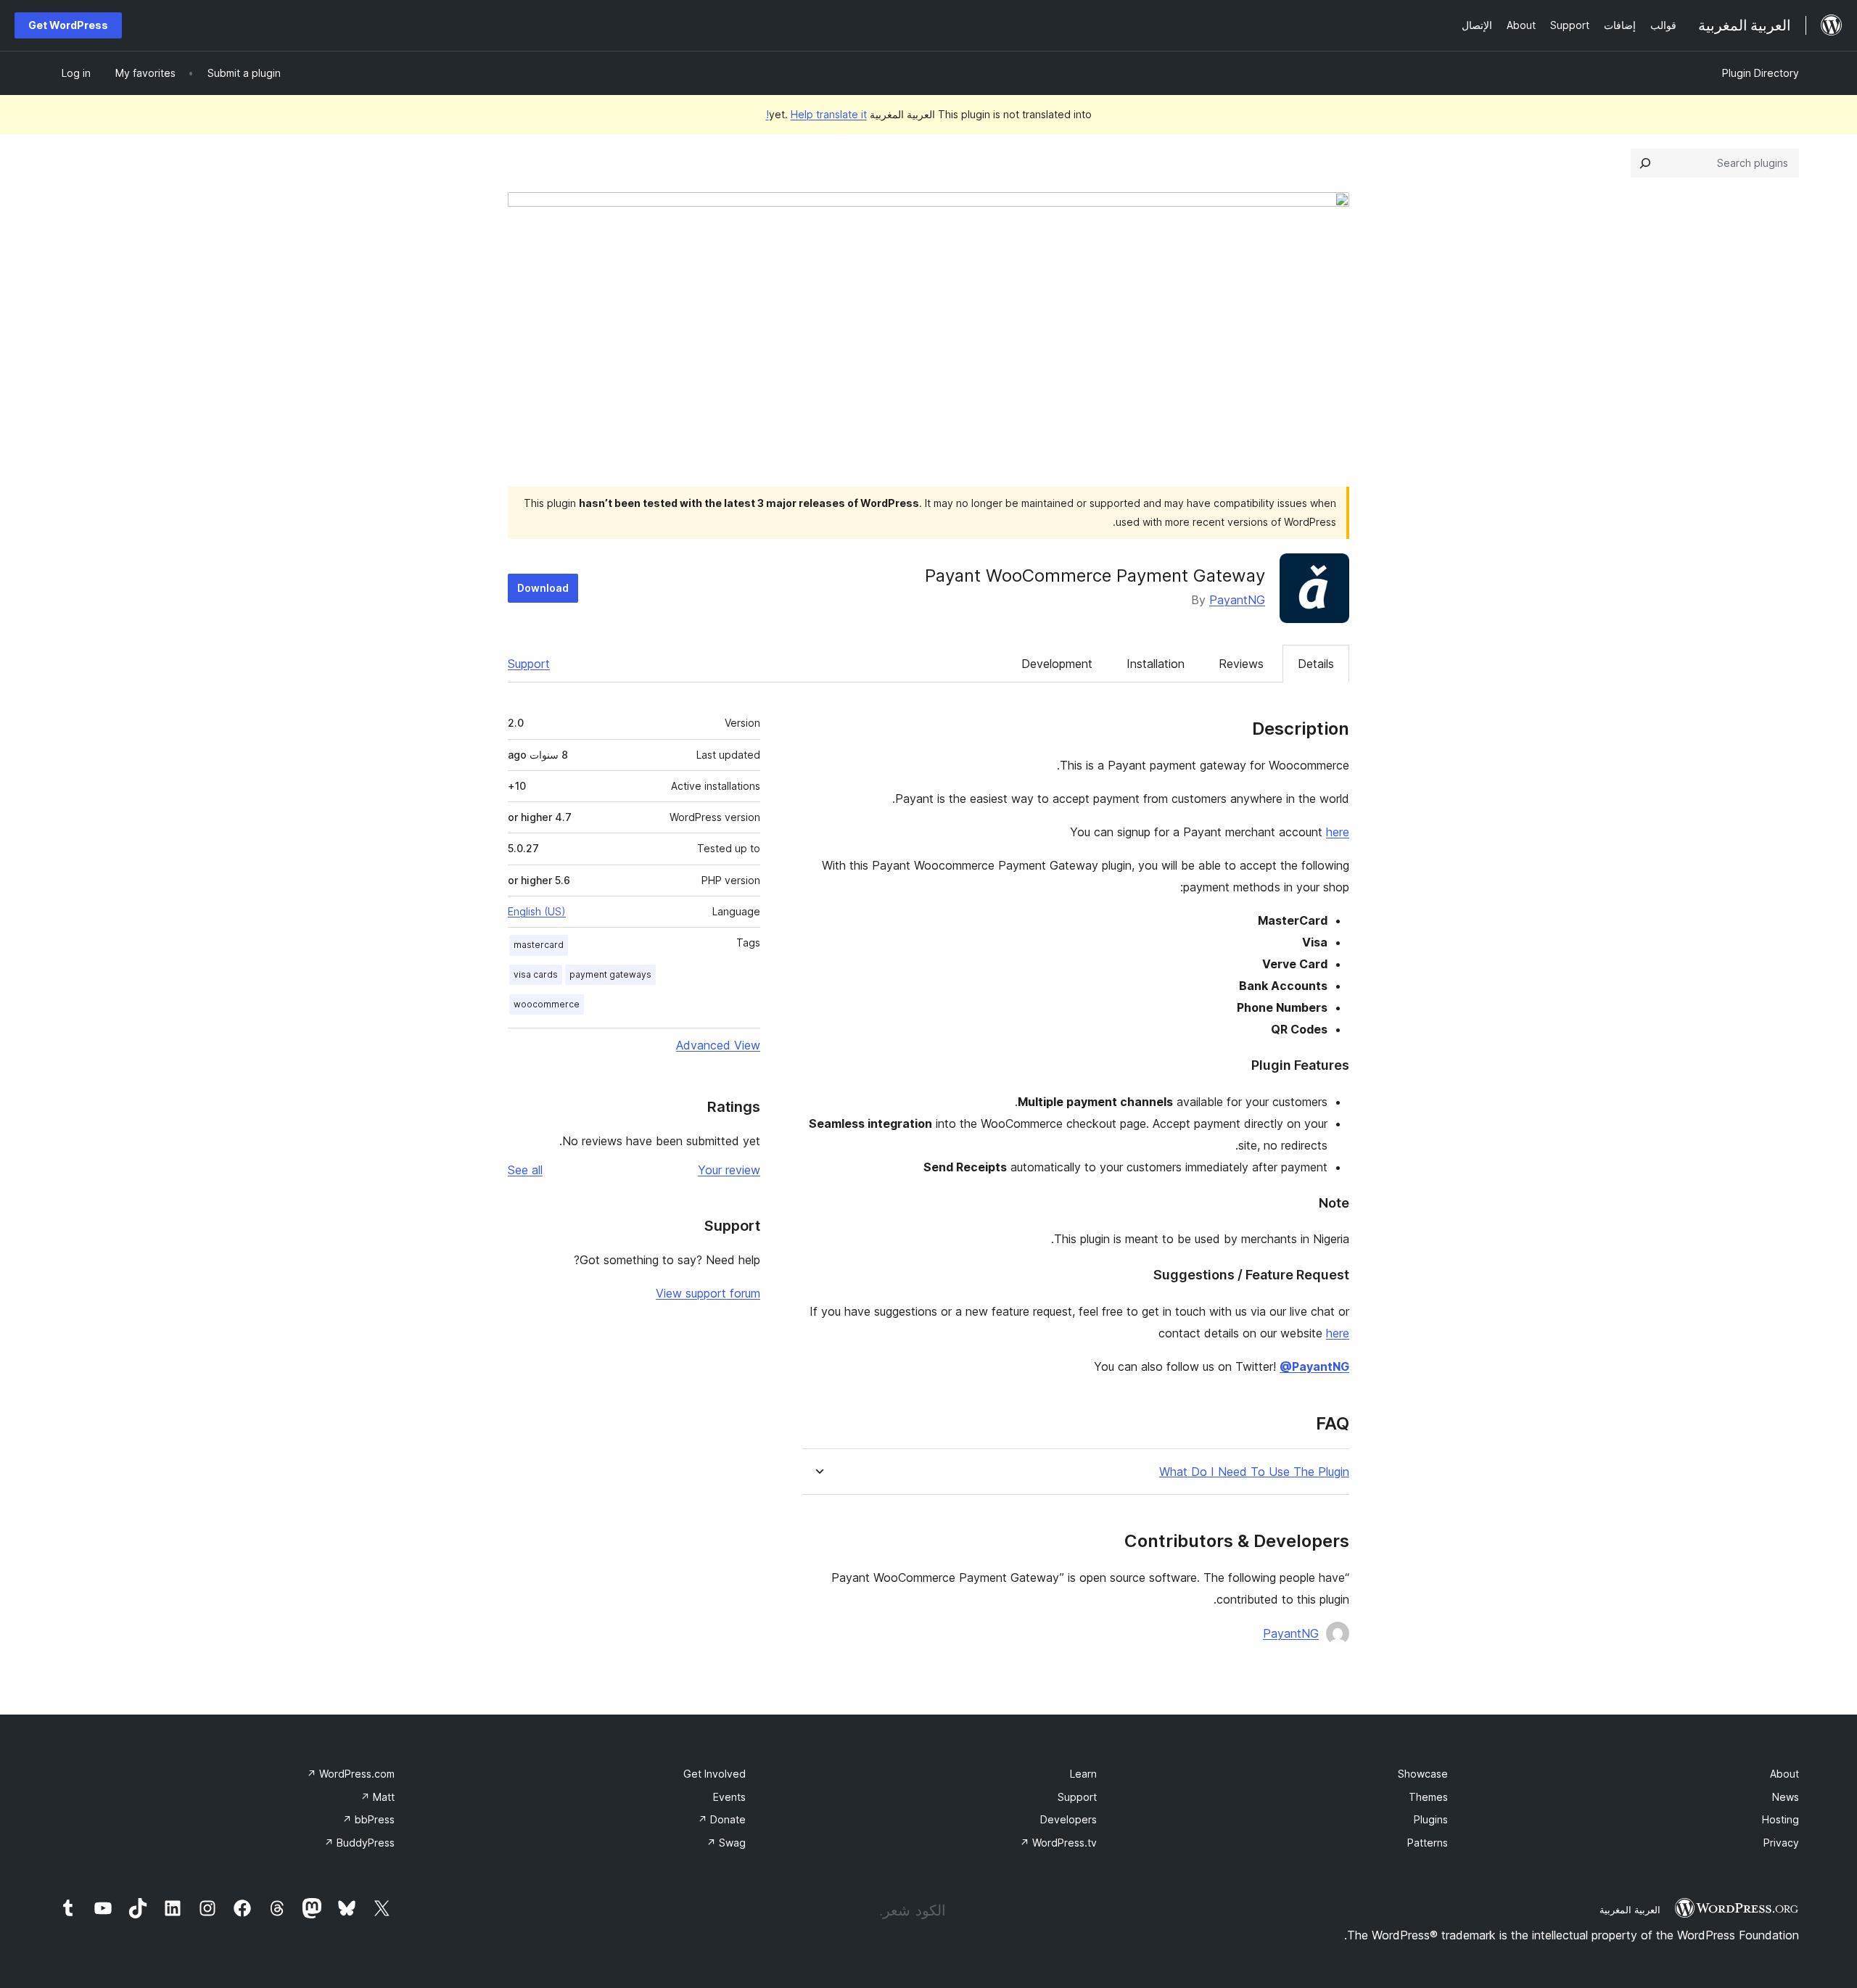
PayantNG (1237, 600)
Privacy (1781, 1843)
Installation (1156, 664)
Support (529, 664)
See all (525, 1170)
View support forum (708, 1293)
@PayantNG (1314, 1366)
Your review (729, 1170)
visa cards (536, 974)
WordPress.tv (1058, 1843)
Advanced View (718, 1045)
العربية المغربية (1630, 1910)
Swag (726, 1843)
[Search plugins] (1645, 163)
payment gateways (610, 974)
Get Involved (715, 1774)
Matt (378, 1797)
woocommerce (547, 1004)
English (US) (537, 911)
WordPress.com (351, 1774)
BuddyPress (359, 1843)
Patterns (1428, 1843)
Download (543, 588)
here (1338, 832)
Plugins (1431, 1819)
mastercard (539, 945)
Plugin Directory (1761, 73)
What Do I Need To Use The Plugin (1254, 1472)
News (1786, 1797)
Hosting (1780, 1819)
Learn (1083, 1774)
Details (1316, 664)
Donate (722, 1819)
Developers (1069, 1819)
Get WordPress (68, 25)
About (1784, 1774)
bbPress (368, 1819)
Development (1057, 664)
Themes (1428, 1797)
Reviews (1241, 664)
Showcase (1423, 1774)
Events (729, 1797)
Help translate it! (816, 114)
